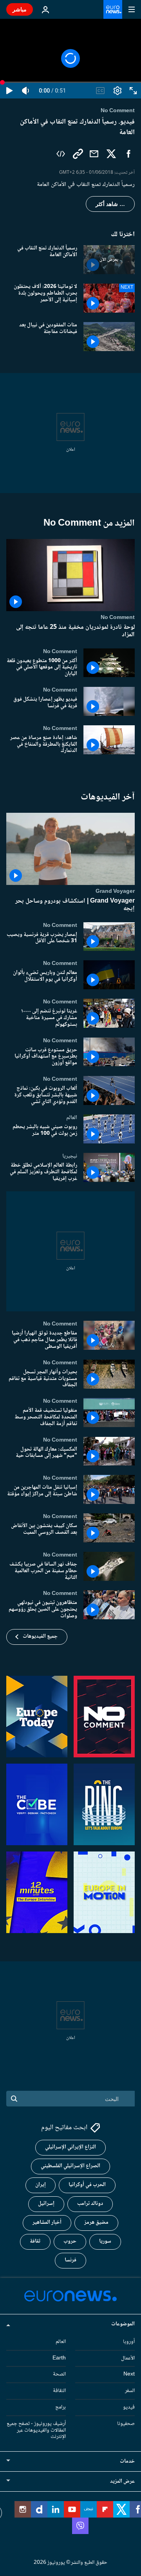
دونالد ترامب (90, 2204)
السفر (130, 2391)
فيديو (129, 2407)
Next (129, 2375)
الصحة (59, 2375)
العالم (72, 1118)
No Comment (118, 617)
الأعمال (128, 2358)
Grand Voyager (115, 891)
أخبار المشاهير (47, 2223)
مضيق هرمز (96, 2223)
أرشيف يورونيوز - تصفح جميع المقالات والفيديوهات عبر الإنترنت (36, 2430)
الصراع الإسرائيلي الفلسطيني (70, 2166)
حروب (70, 2242)
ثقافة (35, 2242)
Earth (59, 2358)
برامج (61, 2407)
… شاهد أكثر (110, 204)
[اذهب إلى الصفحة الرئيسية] (113, 9)
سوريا (105, 2242)
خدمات (127, 2462)
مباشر (20, 9)
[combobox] (70, 2099)
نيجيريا (70, 1156)
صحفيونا (126, 2424)
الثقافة (59, 2391)
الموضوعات (123, 2324)
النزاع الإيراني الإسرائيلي (70, 2148)
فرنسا (70, 2261)
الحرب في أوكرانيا (87, 2185)
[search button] (14, 2099)
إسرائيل (46, 2204)
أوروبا (129, 2342)
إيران (41, 2185)
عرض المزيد (122, 2482)
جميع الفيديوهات (40, 1637)
